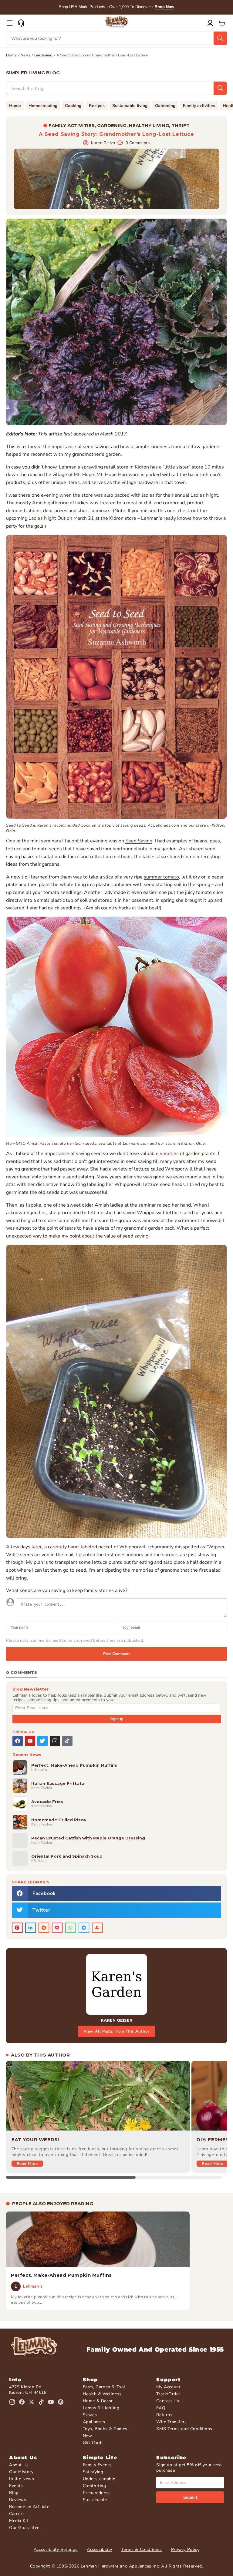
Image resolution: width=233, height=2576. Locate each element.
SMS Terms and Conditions (184, 2429)
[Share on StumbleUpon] (97, 1928)
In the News (22, 2479)
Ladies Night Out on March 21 (61, 518)
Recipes (97, 106)
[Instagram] (55, 1741)
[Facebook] (18, 1741)
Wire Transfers (171, 2422)
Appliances (94, 2422)
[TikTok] (67, 1741)
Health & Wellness (102, 2394)
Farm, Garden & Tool (104, 2387)
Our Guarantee (24, 2528)
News (25, 55)
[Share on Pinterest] (17, 1928)
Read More (27, 2164)
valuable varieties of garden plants (178, 1154)
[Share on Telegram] (84, 1928)
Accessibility (100, 2549)
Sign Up (116, 1719)
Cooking (73, 106)
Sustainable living (130, 106)
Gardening (43, 55)
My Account (168, 2387)
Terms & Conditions (142, 2549)
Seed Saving (139, 841)
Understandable (99, 2479)
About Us (19, 2465)
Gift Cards (93, 2443)
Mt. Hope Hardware (118, 475)
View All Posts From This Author (117, 2031)
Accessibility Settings (56, 2549)
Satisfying (93, 2472)
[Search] (220, 38)
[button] (10, 23)
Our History (21, 2472)
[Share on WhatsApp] (71, 1928)
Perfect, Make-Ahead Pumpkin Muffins (61, 2275)
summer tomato (161, 877)
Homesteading (43, 106)
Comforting (95, 2486)
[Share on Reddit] (44, 1928)
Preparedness (97, 2493)
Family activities (199, 106)
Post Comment (116, 1654)
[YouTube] (30, 1741)
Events (16, 2486)
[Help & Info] (21, 23)
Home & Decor (98, 2401)
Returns (164, 2415)
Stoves (90, 2415)
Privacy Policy (185, 2549)
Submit (190, 2497)
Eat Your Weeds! (35, 2139)
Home (11, 55)
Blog (14, 2493)
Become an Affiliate (29, 2507)
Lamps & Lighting (101, 2408)
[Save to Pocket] (57, 1928)
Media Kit (19, 2521)
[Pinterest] (61, 2402)
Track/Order (168, 2394)
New (88, 2436)
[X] (42, 1741)
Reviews (18, 2500)
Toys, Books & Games (105, 2429)
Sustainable (95, 2500)
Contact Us (168, 2401)
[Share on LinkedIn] (31, 1928)
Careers (17, 2514)
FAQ (161, 2408)
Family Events (97, 2465)
